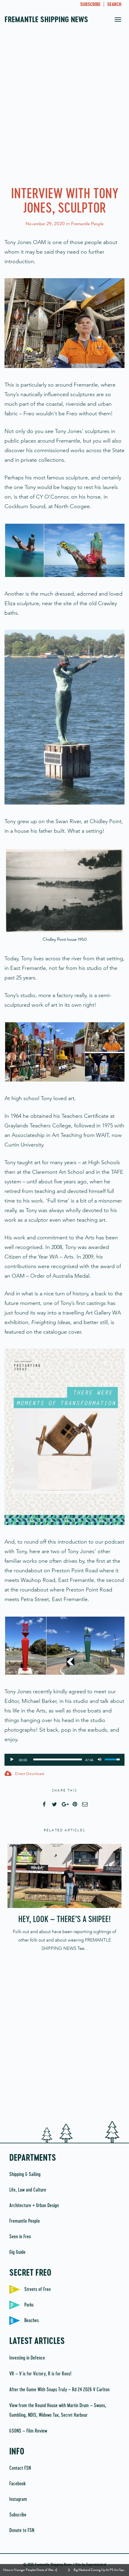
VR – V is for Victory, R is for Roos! (40, 2374)
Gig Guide (17, 2252)
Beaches (31, 2321)
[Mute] (100, 1759)
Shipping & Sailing (25, 2174)
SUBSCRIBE (90, 5)
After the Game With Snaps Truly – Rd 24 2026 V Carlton (59, 2390)
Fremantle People (87, 224)
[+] (64, 1876)
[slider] (58, 1759)
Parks (29, 2305)
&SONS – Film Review (28, 2431)
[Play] (12, 1759)
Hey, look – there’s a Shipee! (64, 1920)
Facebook (17, 2484)
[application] (64, 1760)
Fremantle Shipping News (46, 20)
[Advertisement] (64, 109)
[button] (24, 550)
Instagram (18, 2499)
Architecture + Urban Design (34, 2206)
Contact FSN (20, 2468)
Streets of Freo (37, 2289)
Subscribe (18, 2515)
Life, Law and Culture (28, 2190)
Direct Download (29, 1774)
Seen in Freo (20, 2237)
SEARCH (114, 5)
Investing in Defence (27, 2358)
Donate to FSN (22, 2530)
